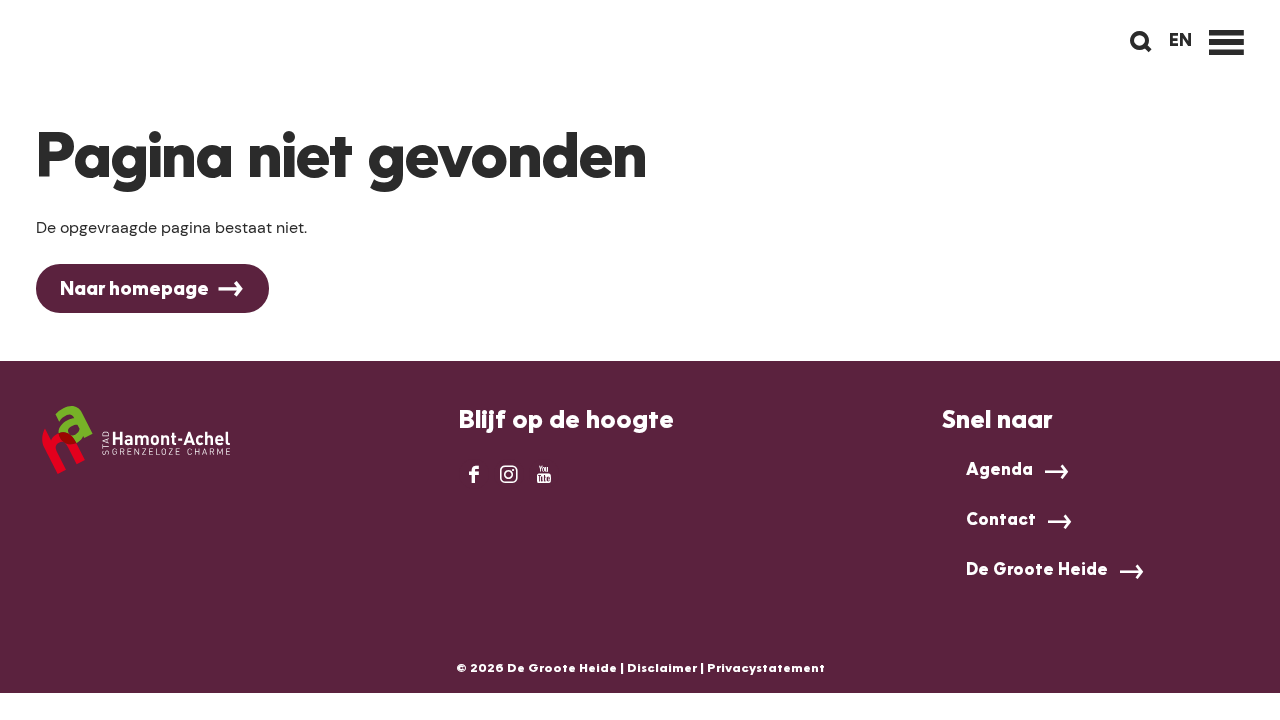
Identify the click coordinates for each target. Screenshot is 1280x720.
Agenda (999, 471)
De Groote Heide (1037, 571)
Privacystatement (766, 669)
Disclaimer (662, 669)
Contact (1001, 521)
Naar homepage (134, 290)
